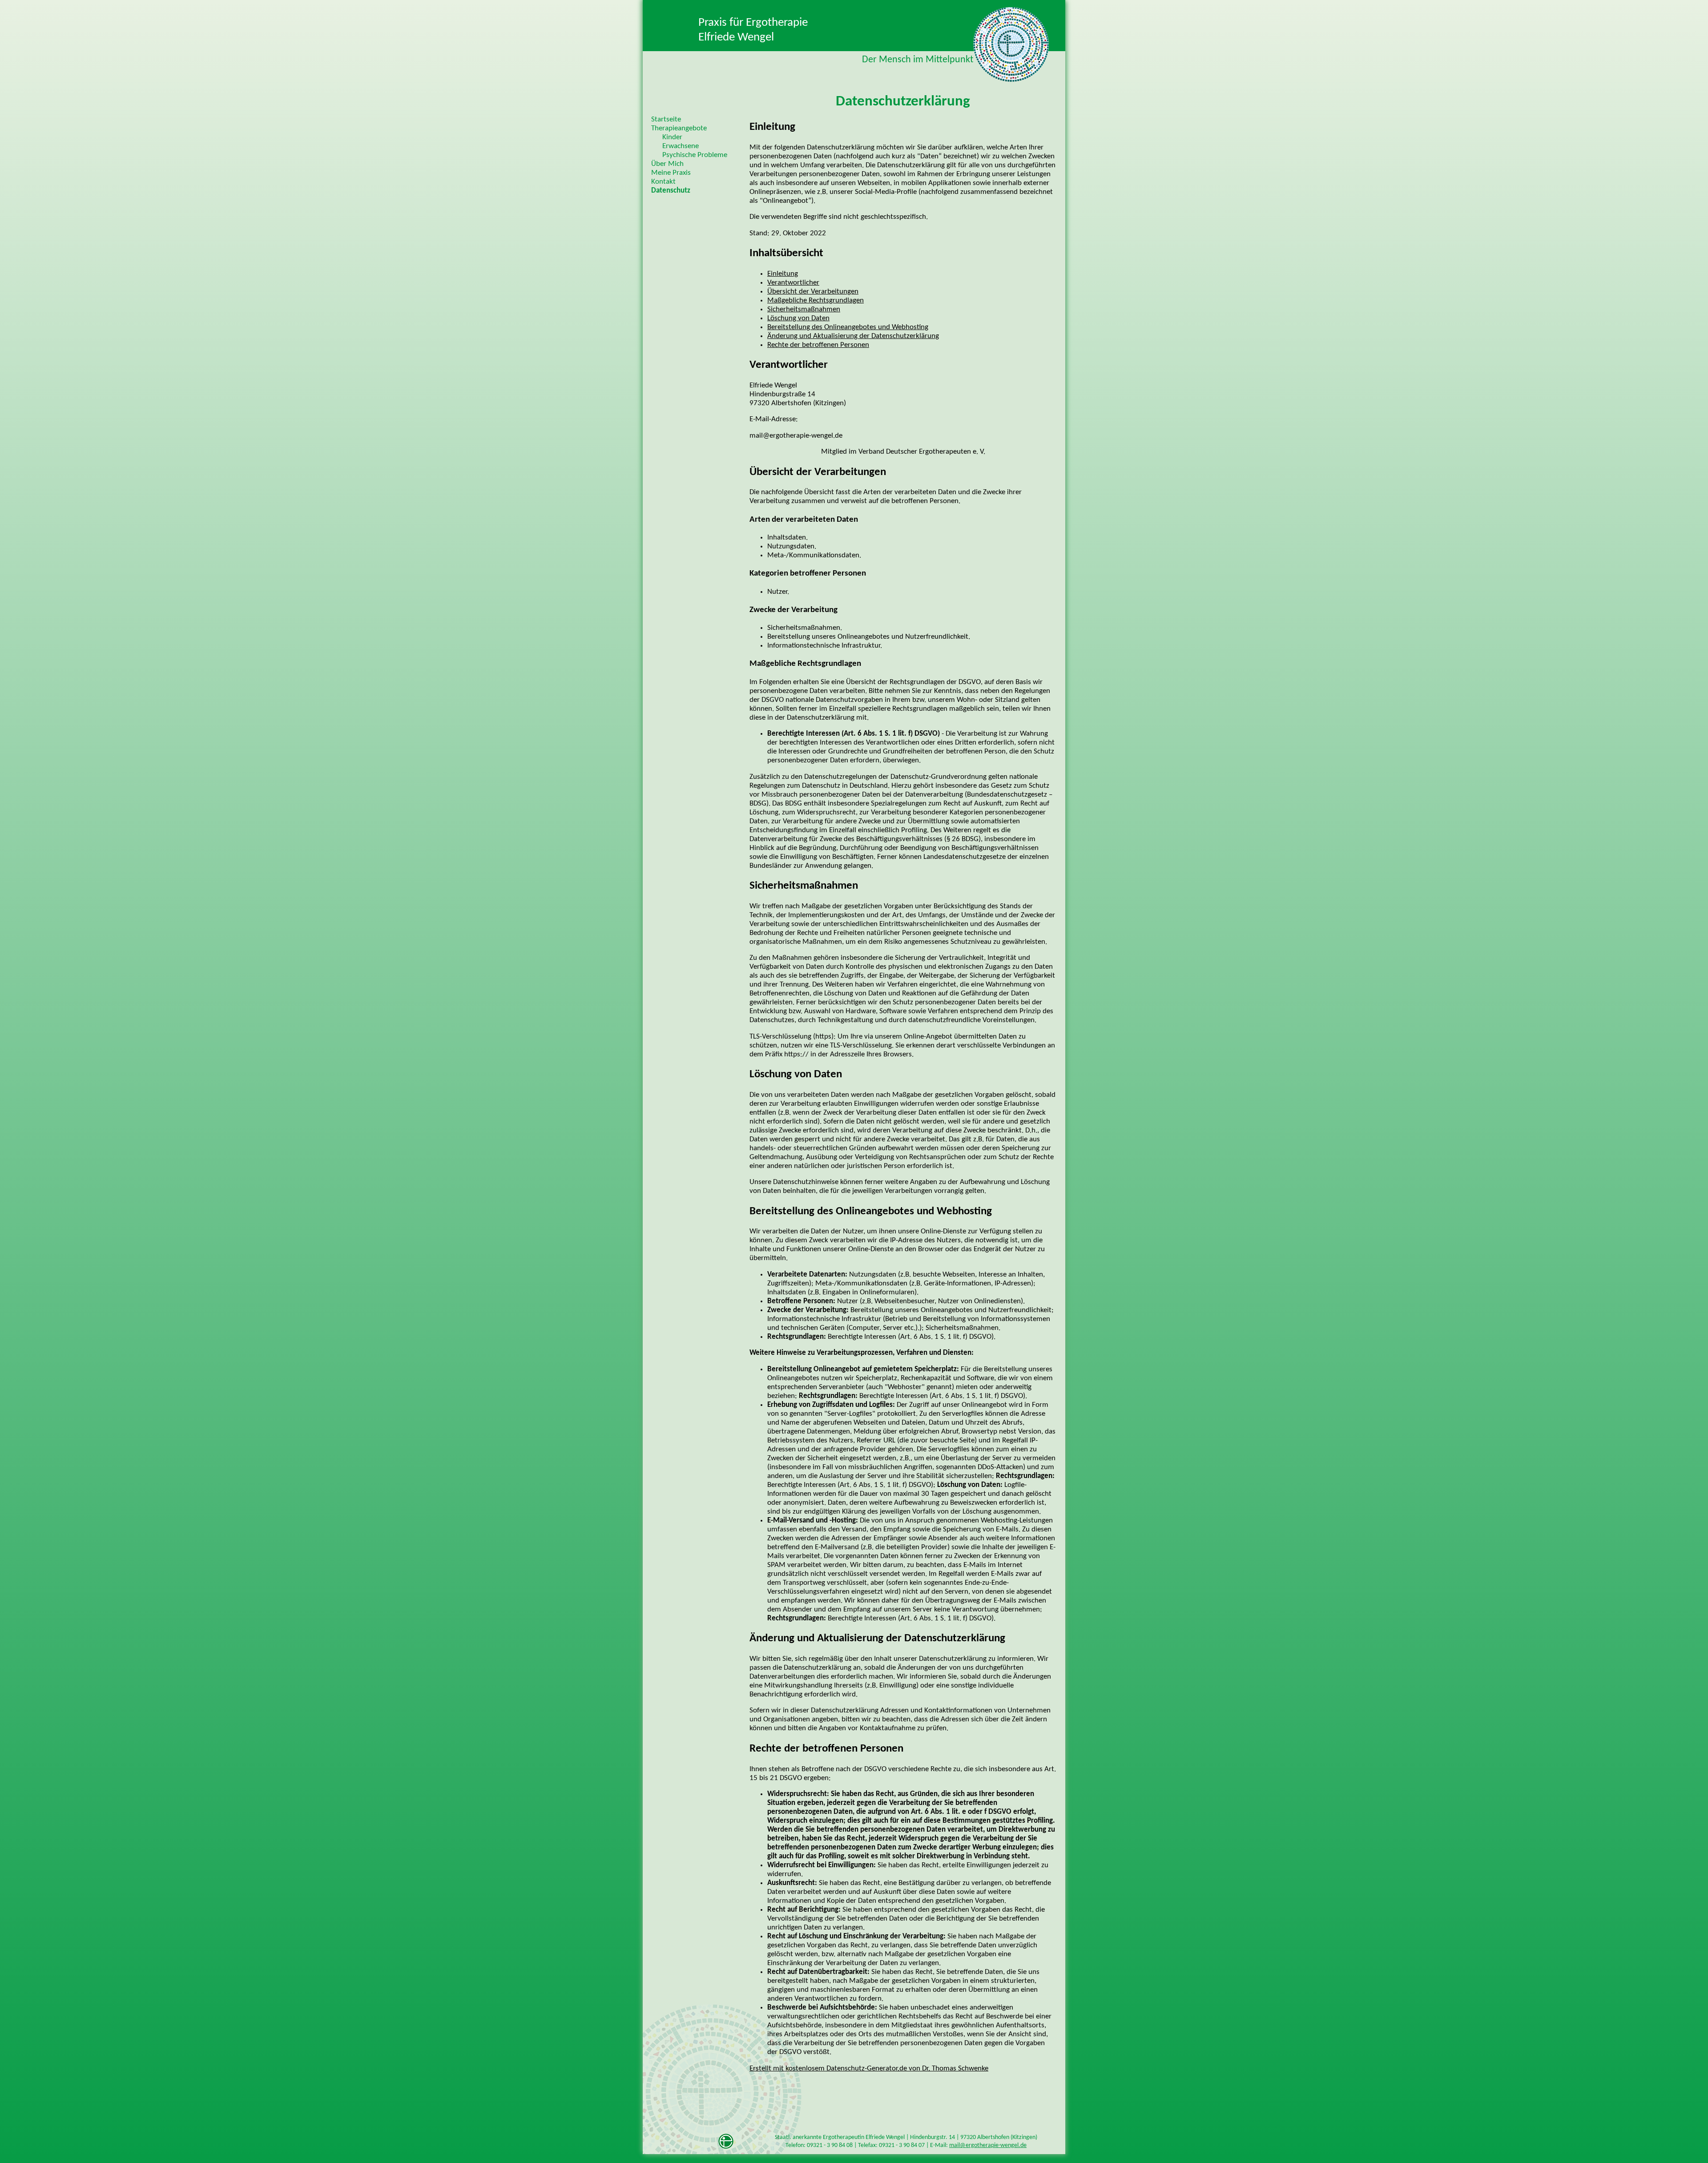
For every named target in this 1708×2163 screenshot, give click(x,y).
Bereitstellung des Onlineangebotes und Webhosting (848, 327)
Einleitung (783, 274)
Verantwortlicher (793, 283)
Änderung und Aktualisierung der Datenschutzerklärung (853, 336)
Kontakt (663, 182)
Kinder (672, 137)
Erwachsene (681, 146)
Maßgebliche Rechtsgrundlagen (816, 301)
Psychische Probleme (695, 155)
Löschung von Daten (798, 318)
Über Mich (667, 164)
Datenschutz (671, 191)
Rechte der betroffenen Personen (818, 345)
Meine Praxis (671, 173)
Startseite (666, 120)
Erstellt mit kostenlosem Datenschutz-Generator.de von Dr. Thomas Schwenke (869, 2069)
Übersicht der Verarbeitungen (813, 292)
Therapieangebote (679, 129)
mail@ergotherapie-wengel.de (988, 2145)
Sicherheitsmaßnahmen (804, 310)
